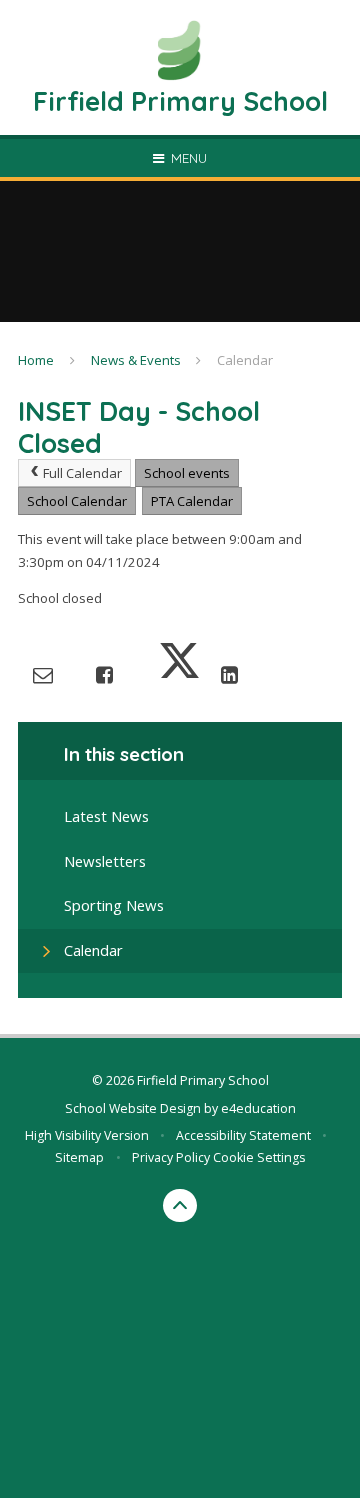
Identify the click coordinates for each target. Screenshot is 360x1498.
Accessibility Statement (243, 1135)
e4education (258, 1108)
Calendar (245, 360)
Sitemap (79, 1157)
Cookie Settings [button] (259, 1157)
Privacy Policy (171, 1157)
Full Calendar (82, 473)
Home (36, 360)
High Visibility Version (87, 1135)
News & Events (136, 360)
